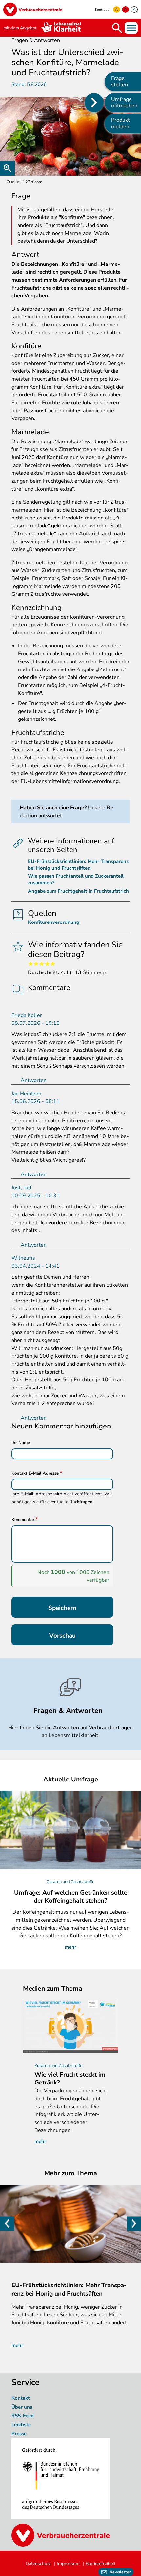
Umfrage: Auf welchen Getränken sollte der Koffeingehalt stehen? (71, 1897)
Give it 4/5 (47, 963)
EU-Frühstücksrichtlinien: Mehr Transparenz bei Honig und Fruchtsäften (78, 865)
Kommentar (23, 1520)
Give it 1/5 (31, 963)
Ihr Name (21, 1443)
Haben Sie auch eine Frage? (53, 808)
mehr (70, 1947)
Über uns (22, 2407)
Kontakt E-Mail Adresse (35, 1473)
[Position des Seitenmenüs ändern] (94, 103)
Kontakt (21, 2398)
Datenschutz (38, 2564)
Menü (131, 28)
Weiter (134, 2223)
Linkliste (21, 2425)
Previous (7, 2223)
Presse (19, 2434)
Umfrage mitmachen (124, 102)
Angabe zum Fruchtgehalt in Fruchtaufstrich (78, 891)
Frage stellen (120, 81)
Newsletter (120, 2572)
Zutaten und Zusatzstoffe (70, 1882)
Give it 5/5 (53, 963)
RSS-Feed (23, 2416)
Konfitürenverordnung (54, 922)
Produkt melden (121, 123)
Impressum (68, 2564)
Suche (117, 28)
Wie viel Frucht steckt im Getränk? (70, 2079)
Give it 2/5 (36, 963)
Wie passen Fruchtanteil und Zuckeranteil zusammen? (76, 879)
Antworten (34, 1080)
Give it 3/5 (42, 963)
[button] (70, 136)
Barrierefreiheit (101, 2564)
